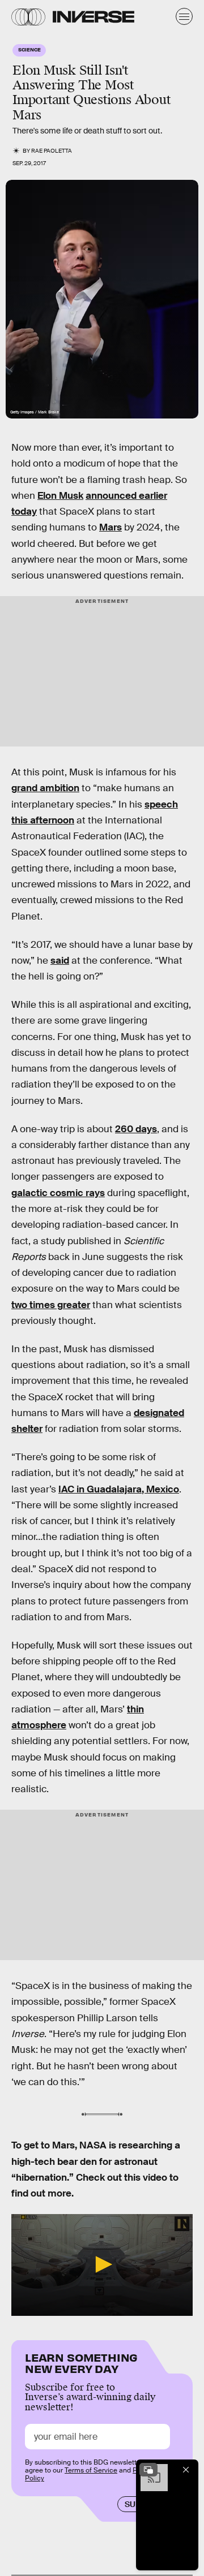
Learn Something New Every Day (81, 2362)
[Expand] (148, 2470)
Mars (110, 527)
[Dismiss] (186, 2470)
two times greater (51, 1305)
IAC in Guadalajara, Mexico (119, 1489)
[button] (102, 2264)
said (60, 961)
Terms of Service (91, 2470)
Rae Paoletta (52, 151)
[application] (102, 2265)
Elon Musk (60, 496)
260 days (136, 1129)
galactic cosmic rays (58, 1193)
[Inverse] (93, 17)
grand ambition (45, 788)
